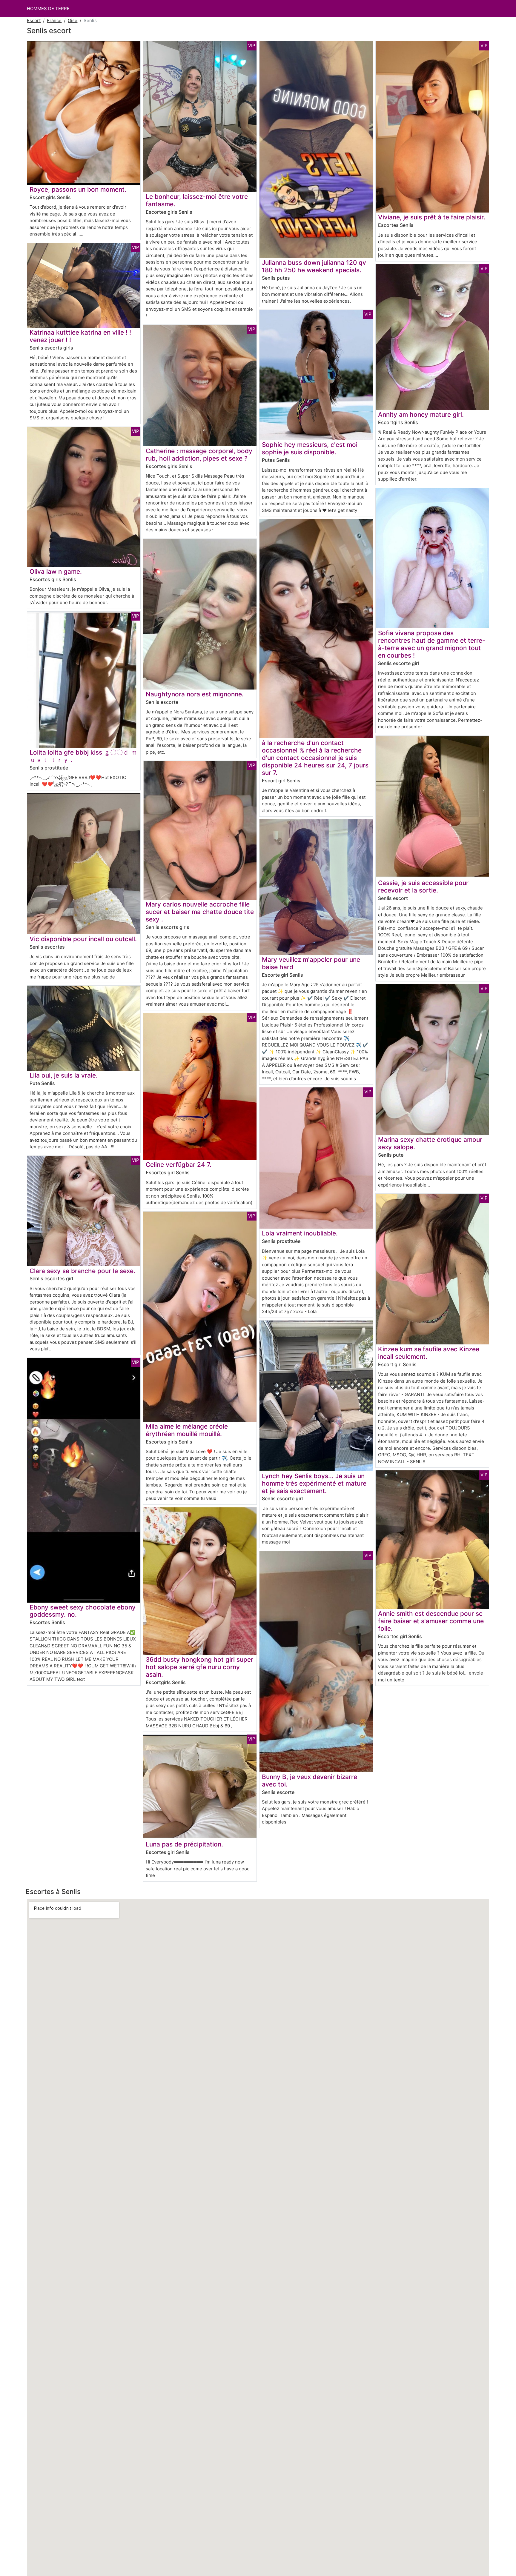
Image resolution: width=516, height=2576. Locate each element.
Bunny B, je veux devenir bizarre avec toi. (310, 1781)
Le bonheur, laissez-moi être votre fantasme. (197, 200)
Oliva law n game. (56, 571)
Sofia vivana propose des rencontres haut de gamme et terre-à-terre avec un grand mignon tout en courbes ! (432, 644)
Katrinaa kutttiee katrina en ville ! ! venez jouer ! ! (80, 336)
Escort (34, 20)
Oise (73, 20)
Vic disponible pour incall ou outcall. (83, 939)
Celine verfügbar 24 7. (179, 1165)
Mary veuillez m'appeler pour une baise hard (311, 963)
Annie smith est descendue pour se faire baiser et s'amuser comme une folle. (431, 1621)
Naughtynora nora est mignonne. (195, 694)
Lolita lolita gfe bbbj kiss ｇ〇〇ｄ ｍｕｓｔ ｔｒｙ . (83, 756)
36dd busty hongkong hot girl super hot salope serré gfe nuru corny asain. (199, 1667)
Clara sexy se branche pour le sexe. (82, 1271)
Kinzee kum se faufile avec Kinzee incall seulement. (429, 1353)
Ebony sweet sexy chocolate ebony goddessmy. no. (83, 1611)
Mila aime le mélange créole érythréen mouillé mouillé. (187, 1430)
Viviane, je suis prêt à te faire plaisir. (432, 217)
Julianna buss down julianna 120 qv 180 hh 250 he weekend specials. (314, 266)
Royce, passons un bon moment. (78, 189)
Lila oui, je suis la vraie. (64, 1075)
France (54, 20)
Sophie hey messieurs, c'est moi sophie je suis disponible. (310, 448)
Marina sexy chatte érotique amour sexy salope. (430, 1143)
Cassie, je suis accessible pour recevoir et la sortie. (423, 887)
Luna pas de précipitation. (184, 1844)
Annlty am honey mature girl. (421, 414)
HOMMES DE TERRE (48, 9)
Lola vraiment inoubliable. (300, 1233)
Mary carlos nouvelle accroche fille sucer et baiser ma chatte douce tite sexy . (200, 912)
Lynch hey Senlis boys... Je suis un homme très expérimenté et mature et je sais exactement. (314, 1483)
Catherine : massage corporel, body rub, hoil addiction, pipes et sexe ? (199, 455)
